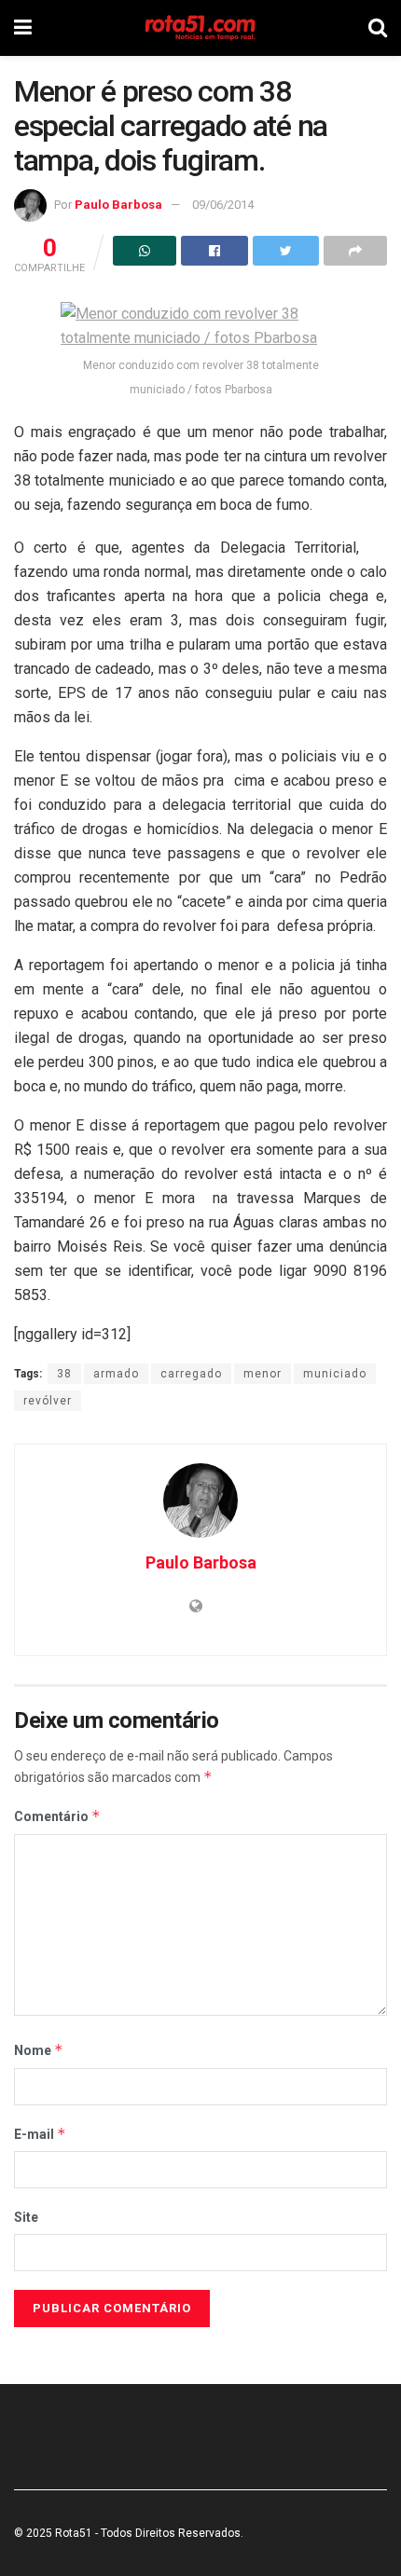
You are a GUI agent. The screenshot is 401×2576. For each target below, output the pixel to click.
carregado (191, 1374)
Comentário (57, 1816)
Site (26, 2217)
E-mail (40, 2134)
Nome (39, 2050)
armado (116, 1374)
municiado (335, 1374)
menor (263, 1374)
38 (64, 1374)
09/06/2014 (223, 205)
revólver (48, 1401)
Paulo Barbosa (118, 205)
